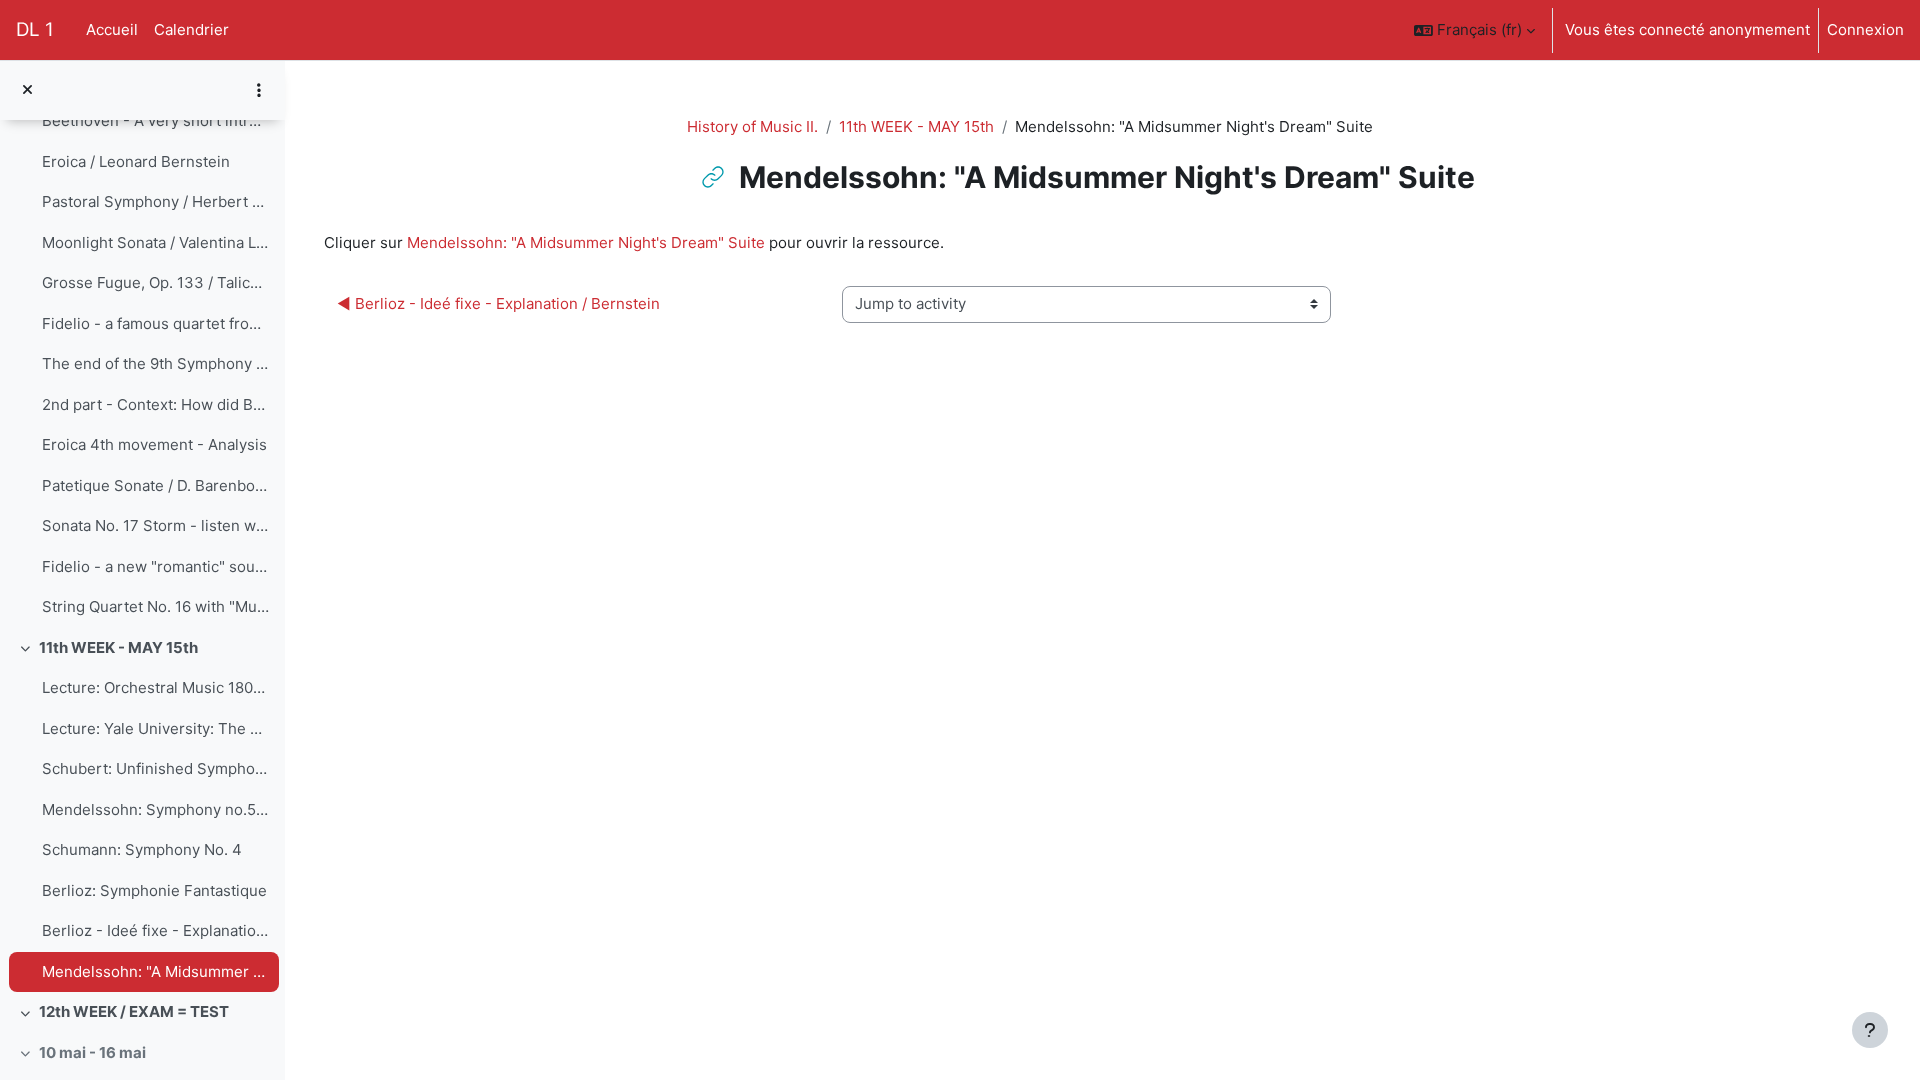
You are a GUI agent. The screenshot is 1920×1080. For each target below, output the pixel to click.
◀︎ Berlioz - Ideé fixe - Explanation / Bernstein (498, 303)
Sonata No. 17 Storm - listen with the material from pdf (155, 525)
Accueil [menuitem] (112, 29)
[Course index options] (259, 90)
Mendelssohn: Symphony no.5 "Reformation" (155, 809)
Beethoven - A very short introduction (155, 120)
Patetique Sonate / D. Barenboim (155, 485)
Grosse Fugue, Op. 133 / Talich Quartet (155, 282)
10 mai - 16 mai (92, 1052)
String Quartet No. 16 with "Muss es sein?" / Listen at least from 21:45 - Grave (155, 606)
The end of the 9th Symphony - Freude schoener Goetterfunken (155, 363)
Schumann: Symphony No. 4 (142, 849)
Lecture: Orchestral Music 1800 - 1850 (155, 687)
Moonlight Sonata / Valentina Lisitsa (155, 242)
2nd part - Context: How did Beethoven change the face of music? (155, 404)
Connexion (1865, 29)
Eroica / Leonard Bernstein (136, 161)
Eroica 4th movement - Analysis (154, 444)
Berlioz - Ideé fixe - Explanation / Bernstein (155, 930)
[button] (1474, 30)
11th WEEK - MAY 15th (118, 647)
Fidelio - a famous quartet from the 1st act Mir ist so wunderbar (155, 323)
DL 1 (35, 29)
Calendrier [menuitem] (191, 29)
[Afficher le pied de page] (1870, 1030)
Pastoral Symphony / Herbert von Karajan (155, 201)
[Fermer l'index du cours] (27, 90)
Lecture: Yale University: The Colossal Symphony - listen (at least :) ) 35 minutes (155, 728)
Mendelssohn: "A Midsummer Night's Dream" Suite (155, 971)
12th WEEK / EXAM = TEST (134, 1011)
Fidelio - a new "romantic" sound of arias (155, 566)
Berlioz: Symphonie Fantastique (154, 890)
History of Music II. (752, 126)
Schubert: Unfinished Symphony (155, 768)
